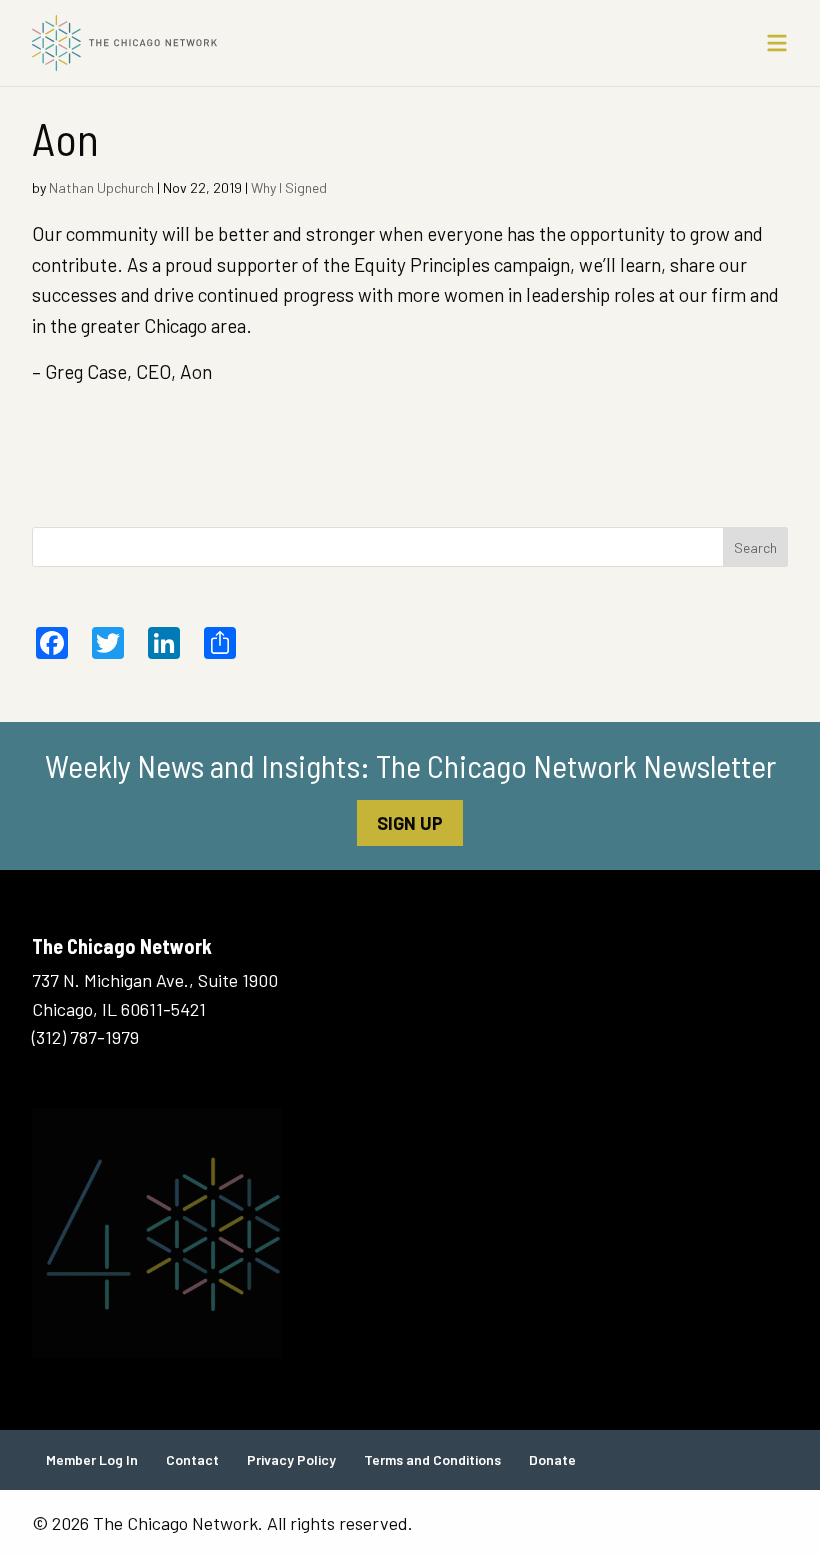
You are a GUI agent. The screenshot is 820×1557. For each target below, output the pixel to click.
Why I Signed (289, 187)
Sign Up (410, 823)
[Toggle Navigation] (777, 43)
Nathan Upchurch (101, 187)
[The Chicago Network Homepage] (313, 43)
